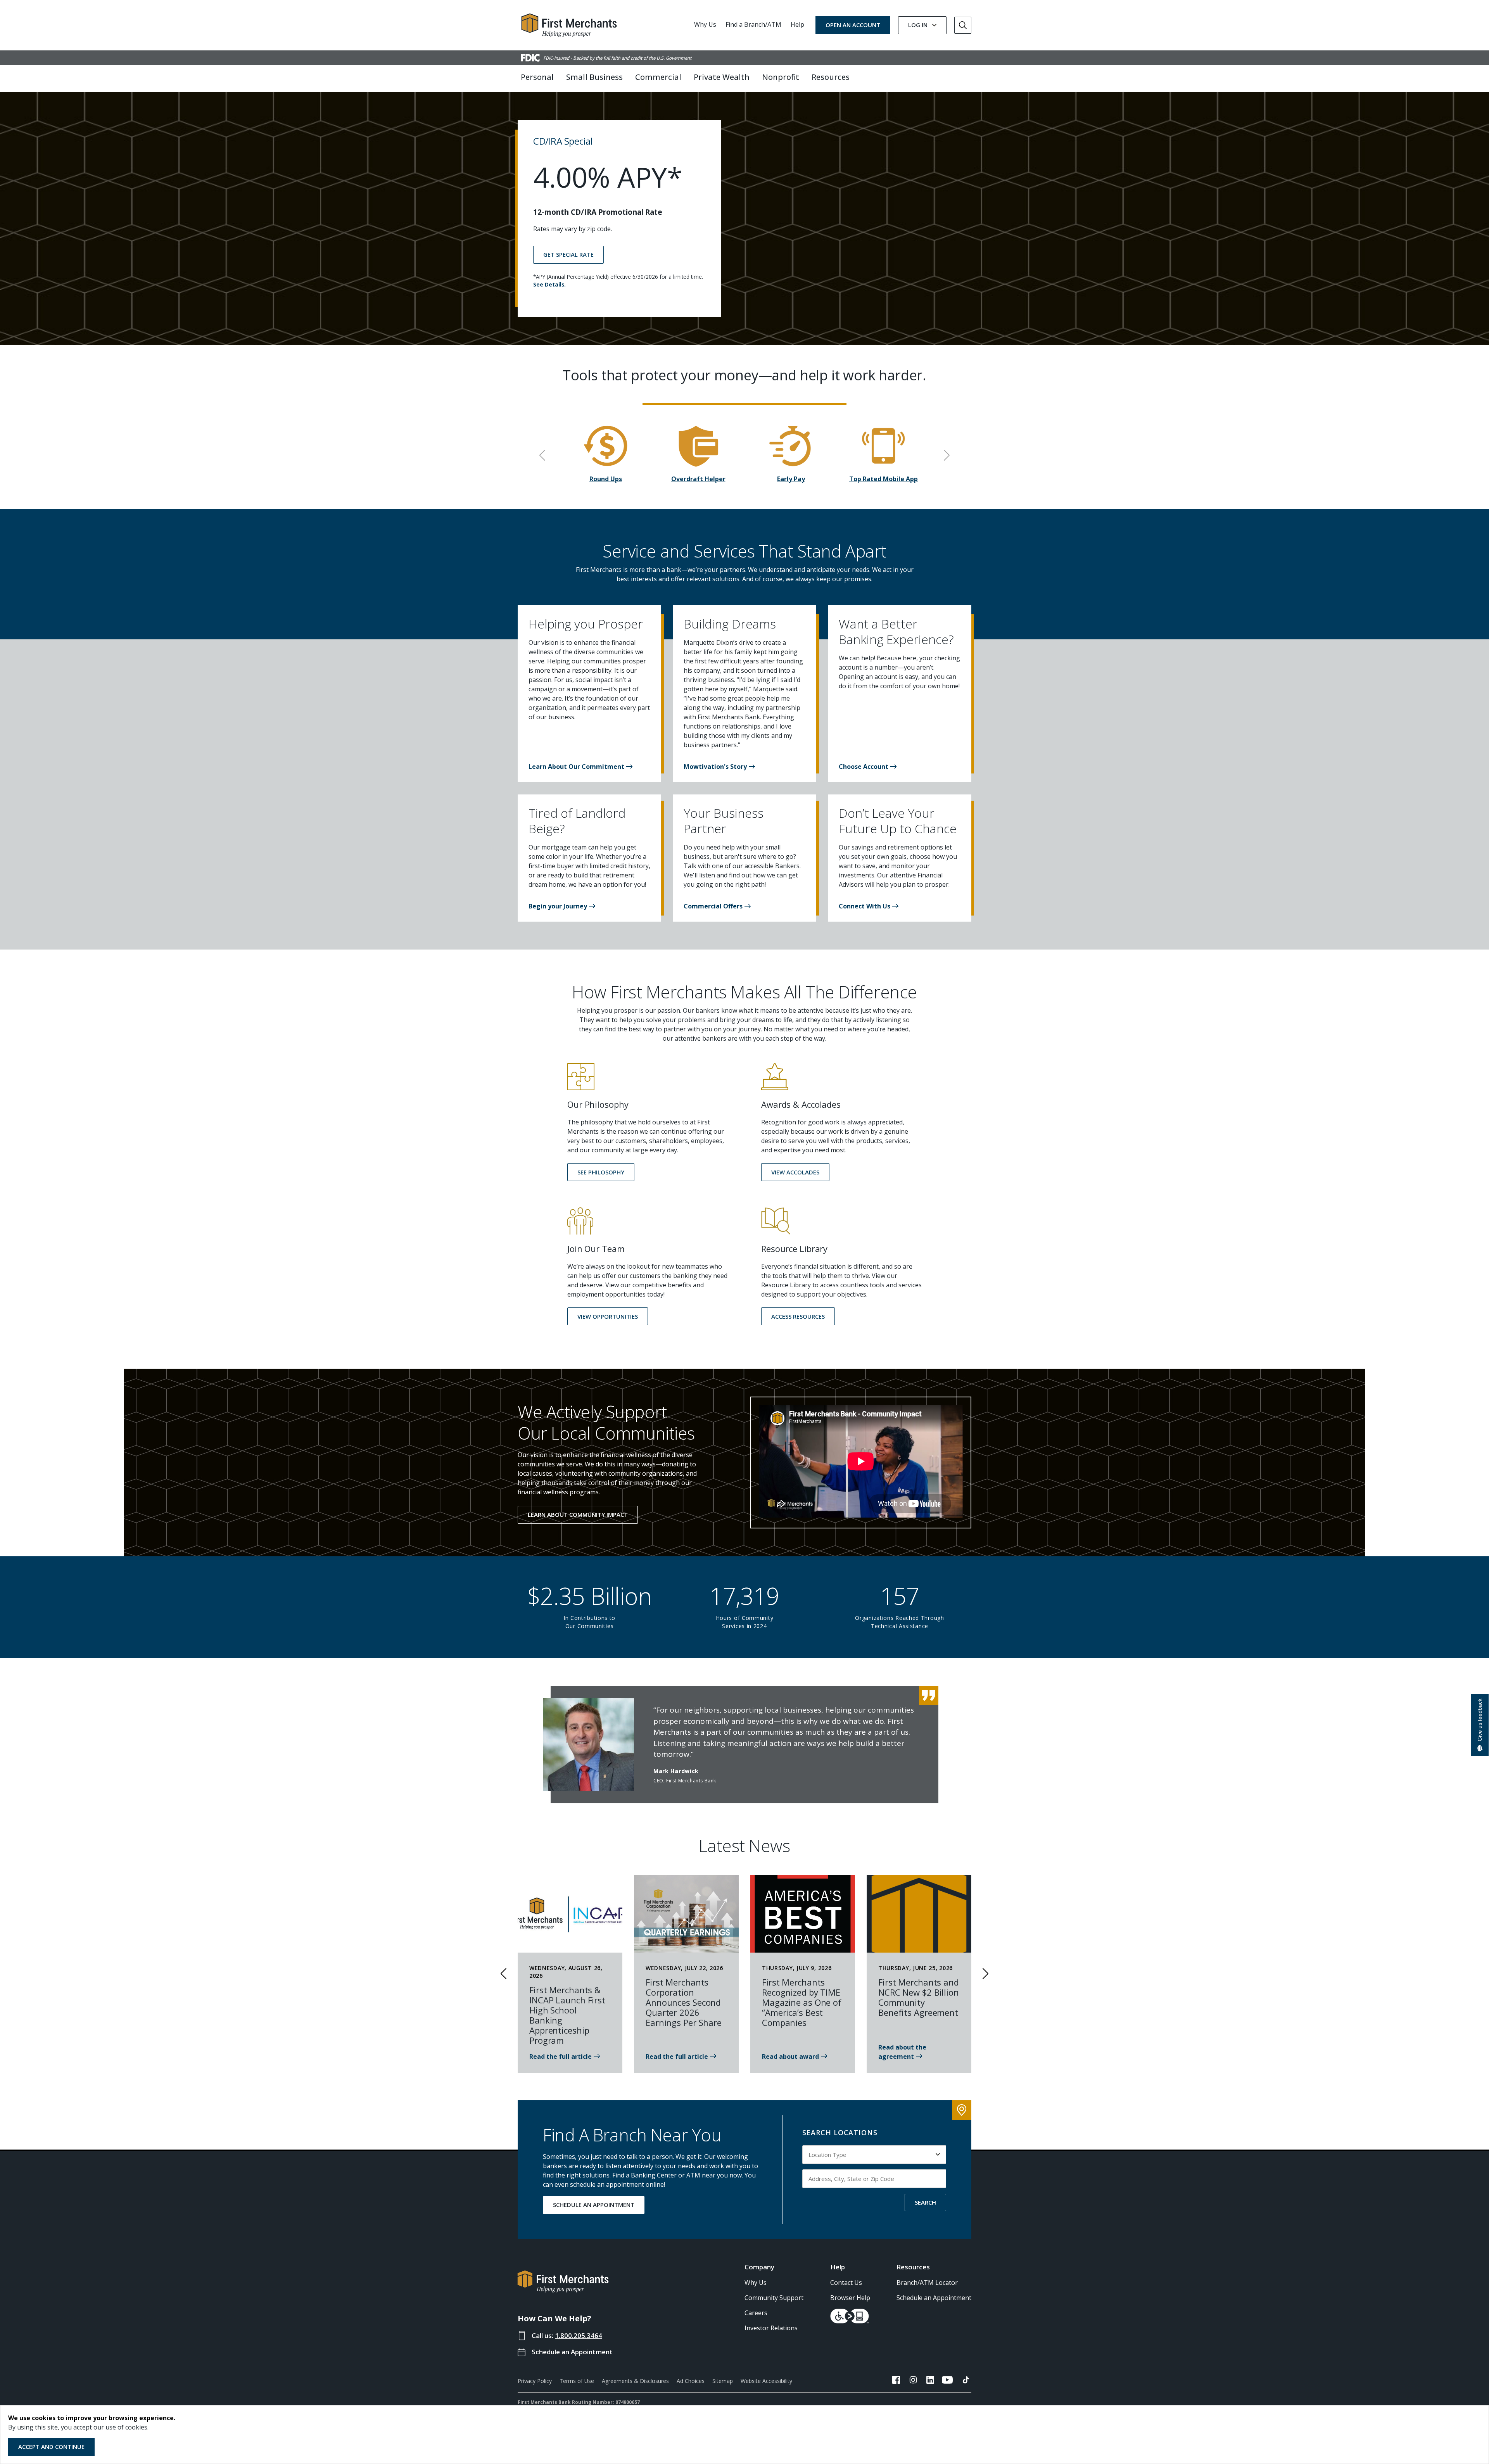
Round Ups (606, 479)
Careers (756, 2313)
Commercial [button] (658, 77)
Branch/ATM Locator (927, 2283)
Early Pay (791, 479)
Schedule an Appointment (572, 2352)
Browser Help (850, 2298)
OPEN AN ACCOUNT (853, 25)
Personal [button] (537, 77)
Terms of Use (577, 2381)
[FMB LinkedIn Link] (930, 2381)
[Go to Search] (963, 25)
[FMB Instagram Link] (913, 2381)
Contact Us (846, 2283)
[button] (580, 767)
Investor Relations (771, 2328)
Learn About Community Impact (578, 1514)
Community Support (774, 2298)
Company (759, 2267)
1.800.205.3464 (579, 2335)
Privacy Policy (535, 2381)
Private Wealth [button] (722, 77)
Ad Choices (691, 2381)
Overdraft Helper (698, 479)
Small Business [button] (594, 77)
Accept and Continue (51, 2447)
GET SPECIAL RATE (568, 254)
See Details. (549, 284)
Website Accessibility (766, 2381)
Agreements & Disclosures (635, 2381)
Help (797, 24)
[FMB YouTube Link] (947, 2381)
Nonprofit (781, 77)
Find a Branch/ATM (753, 24)
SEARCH (925, 2202)
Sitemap (723, 2381)
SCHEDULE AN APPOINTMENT (594, 2205)
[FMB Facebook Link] (896, 2381)
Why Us (705, 24)
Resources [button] (831, 77)
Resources (913, 2267)
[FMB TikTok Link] (966, 2381)
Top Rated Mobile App (884, 479)
